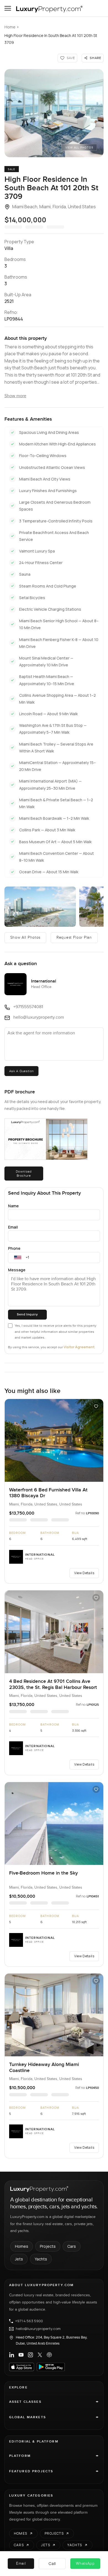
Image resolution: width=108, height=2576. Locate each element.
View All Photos (79, 148)
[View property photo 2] (40, 907)
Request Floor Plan (74, 938)
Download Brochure (24, 1173)
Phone (14, 1248)
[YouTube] (21, 2355)
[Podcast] (49, 2355)
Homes (22, 2246)
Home (10, 27)
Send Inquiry (27, 1314)
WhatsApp (85, 2564)
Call (52, 2563)
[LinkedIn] (12, 2355)
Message (17, 1270)
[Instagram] (30, 2355)
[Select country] (18, 1258)
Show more (15, 396)
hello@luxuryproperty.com (38, 2329)
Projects (48, 2246)
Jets (19, 2259)
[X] (40, 2355)
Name (13, 1206)
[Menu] (8, 8)
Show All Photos (25, 938)
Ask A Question (21, 1071)
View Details (84, 1573)
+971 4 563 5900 (29, 2321)
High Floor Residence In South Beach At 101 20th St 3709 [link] (51, 39)
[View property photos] (54, 113)
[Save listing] (96, 1406)
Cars (72, 2246)
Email (13, 1227)
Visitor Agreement (79, 1347)
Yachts (41, 2259)
